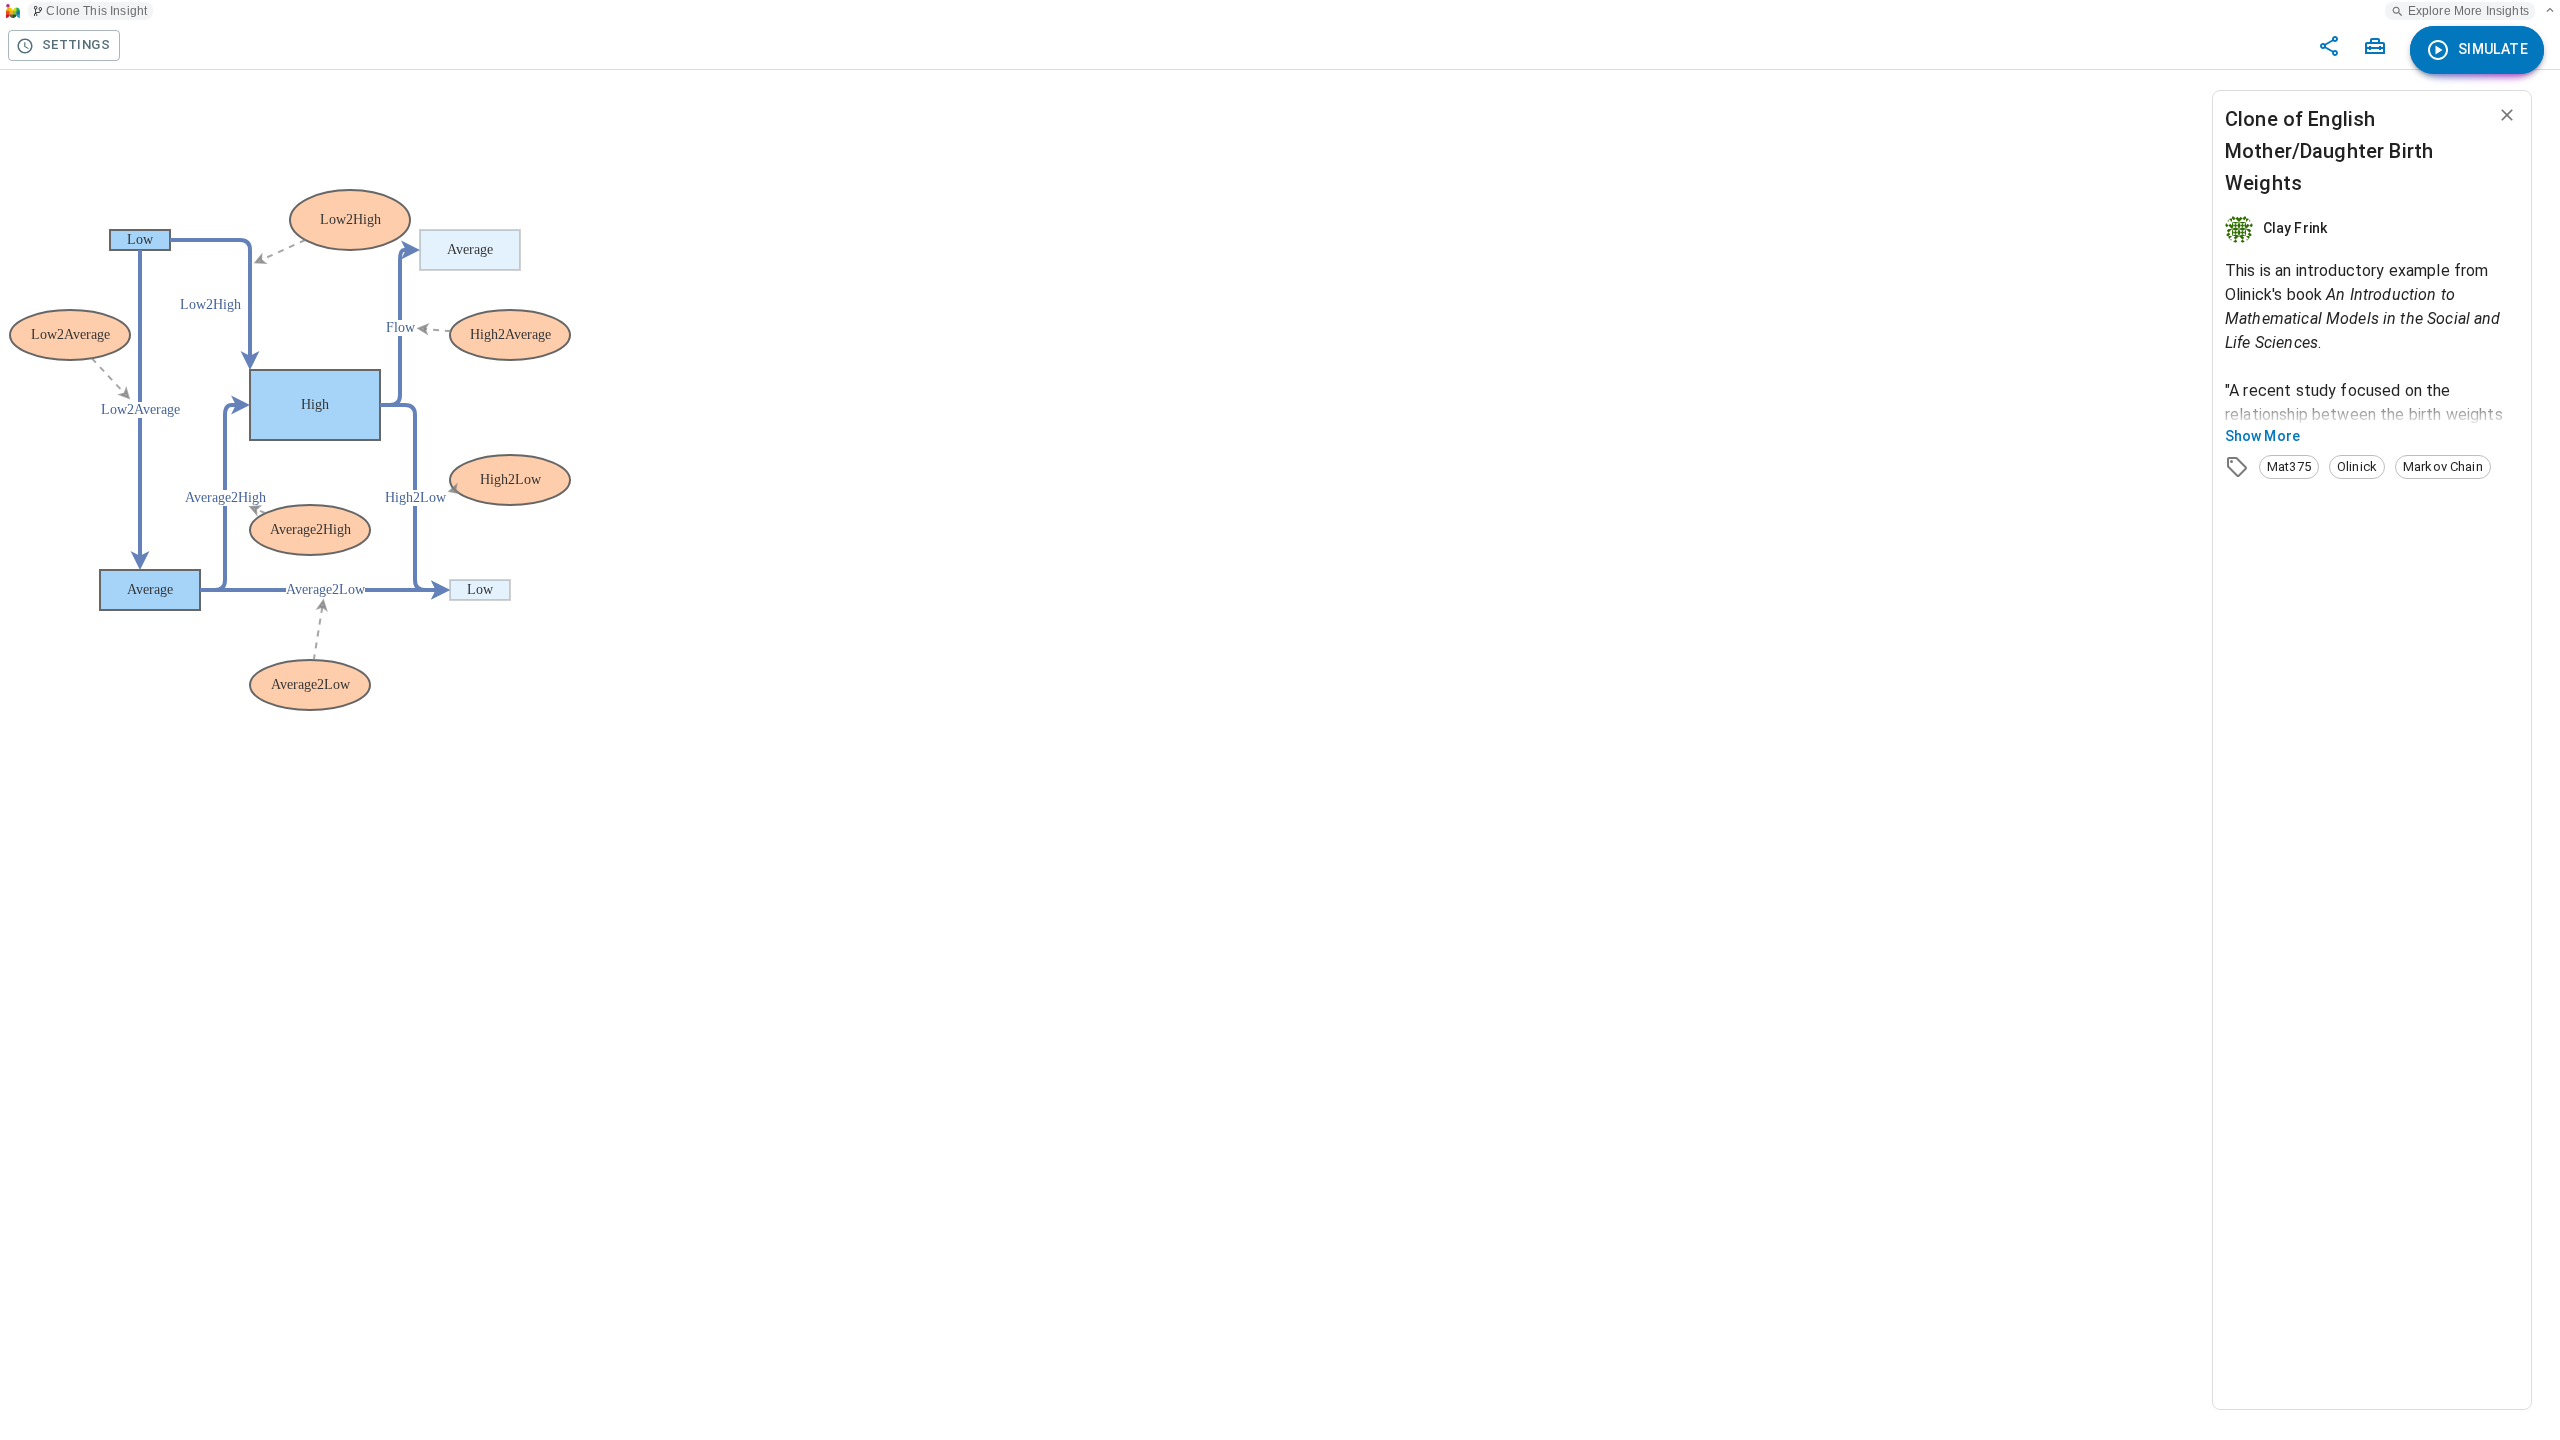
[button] (2289, 467)
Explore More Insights (2468, 11)
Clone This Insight (96, 11)
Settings (76, 44)
